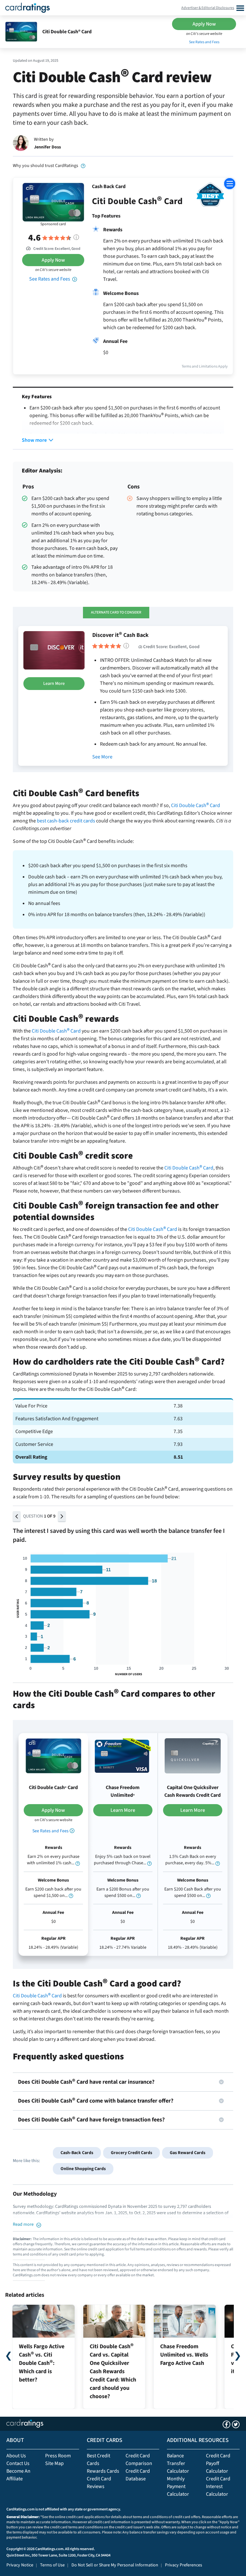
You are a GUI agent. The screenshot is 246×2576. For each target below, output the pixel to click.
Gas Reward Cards (188, 2153)
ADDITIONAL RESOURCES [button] (198, 2440)
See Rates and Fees (204, 42)
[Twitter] (218, 141)
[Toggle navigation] (239, 8)
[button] (17, 1516)
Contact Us (18, 2463)
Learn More (54, 684)
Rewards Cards (103, 2471)
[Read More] (27, 2224)
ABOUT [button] (15, 2440)
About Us (16, 2456)
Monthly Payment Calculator (178, 2486)
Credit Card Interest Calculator (218, 2486)
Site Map (54, 2463)
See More (102, 757)
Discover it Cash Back (120, 635)
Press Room (58, 2456)
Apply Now (204, 24)
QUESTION (39, 1516)
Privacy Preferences (184, 2565)
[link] (83, 166)
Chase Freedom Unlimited (123, 1791)
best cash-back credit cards (66, 821)
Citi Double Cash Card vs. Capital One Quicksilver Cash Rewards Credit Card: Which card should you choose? (113, 2371)
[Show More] (34, 440)
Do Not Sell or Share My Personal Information (115, 2565)
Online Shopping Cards (83, 2169)
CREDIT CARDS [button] (105, 2440)
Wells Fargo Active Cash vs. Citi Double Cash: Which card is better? (42, 2363)
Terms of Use (52, 2565)
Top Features (106, 216)
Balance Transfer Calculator (178, 2463)
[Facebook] (230, 141)
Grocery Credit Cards (131, 2153)
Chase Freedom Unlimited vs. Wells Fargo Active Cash (184, 2355)
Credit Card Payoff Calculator (218, 2463)
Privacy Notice (20, 2565)
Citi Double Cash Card (196, 805)
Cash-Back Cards (77, 2153)
